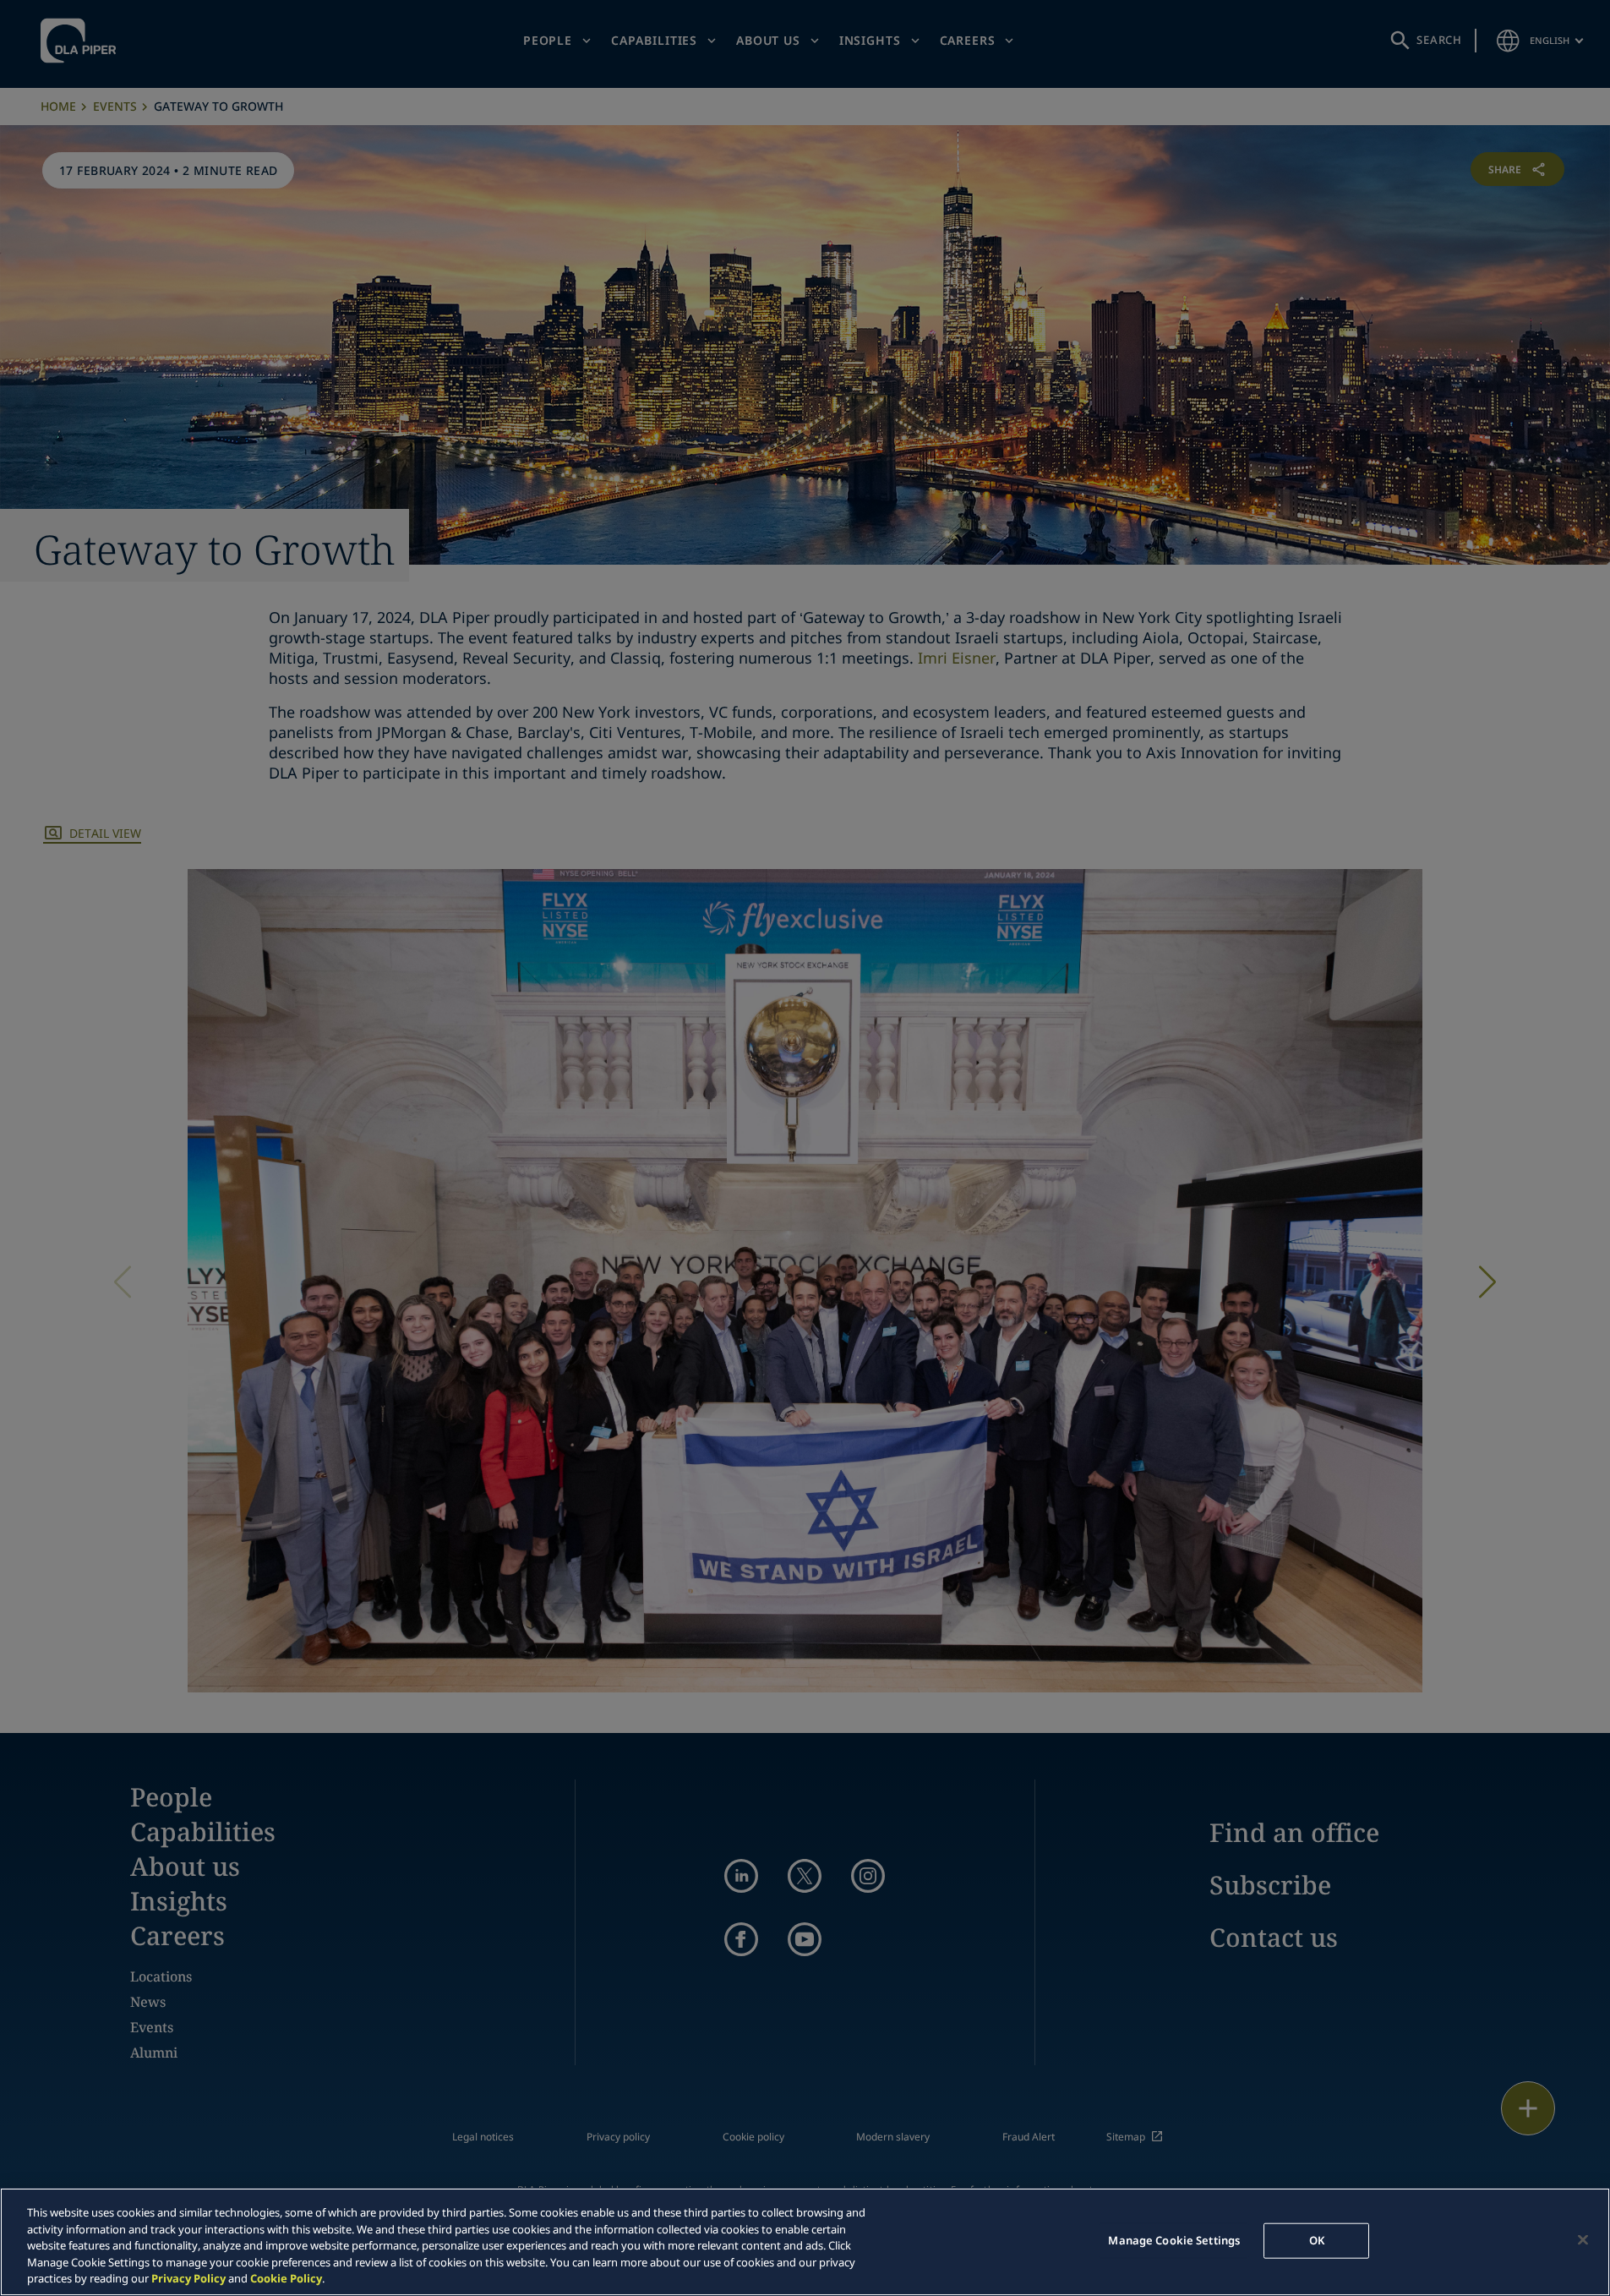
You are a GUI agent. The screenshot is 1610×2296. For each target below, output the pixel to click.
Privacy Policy (188, 2278)
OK (1317, 2240)
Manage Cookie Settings (1174, 2240)
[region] (805, 2242)
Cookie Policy (286, 2278)
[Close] (1583, 2240)
